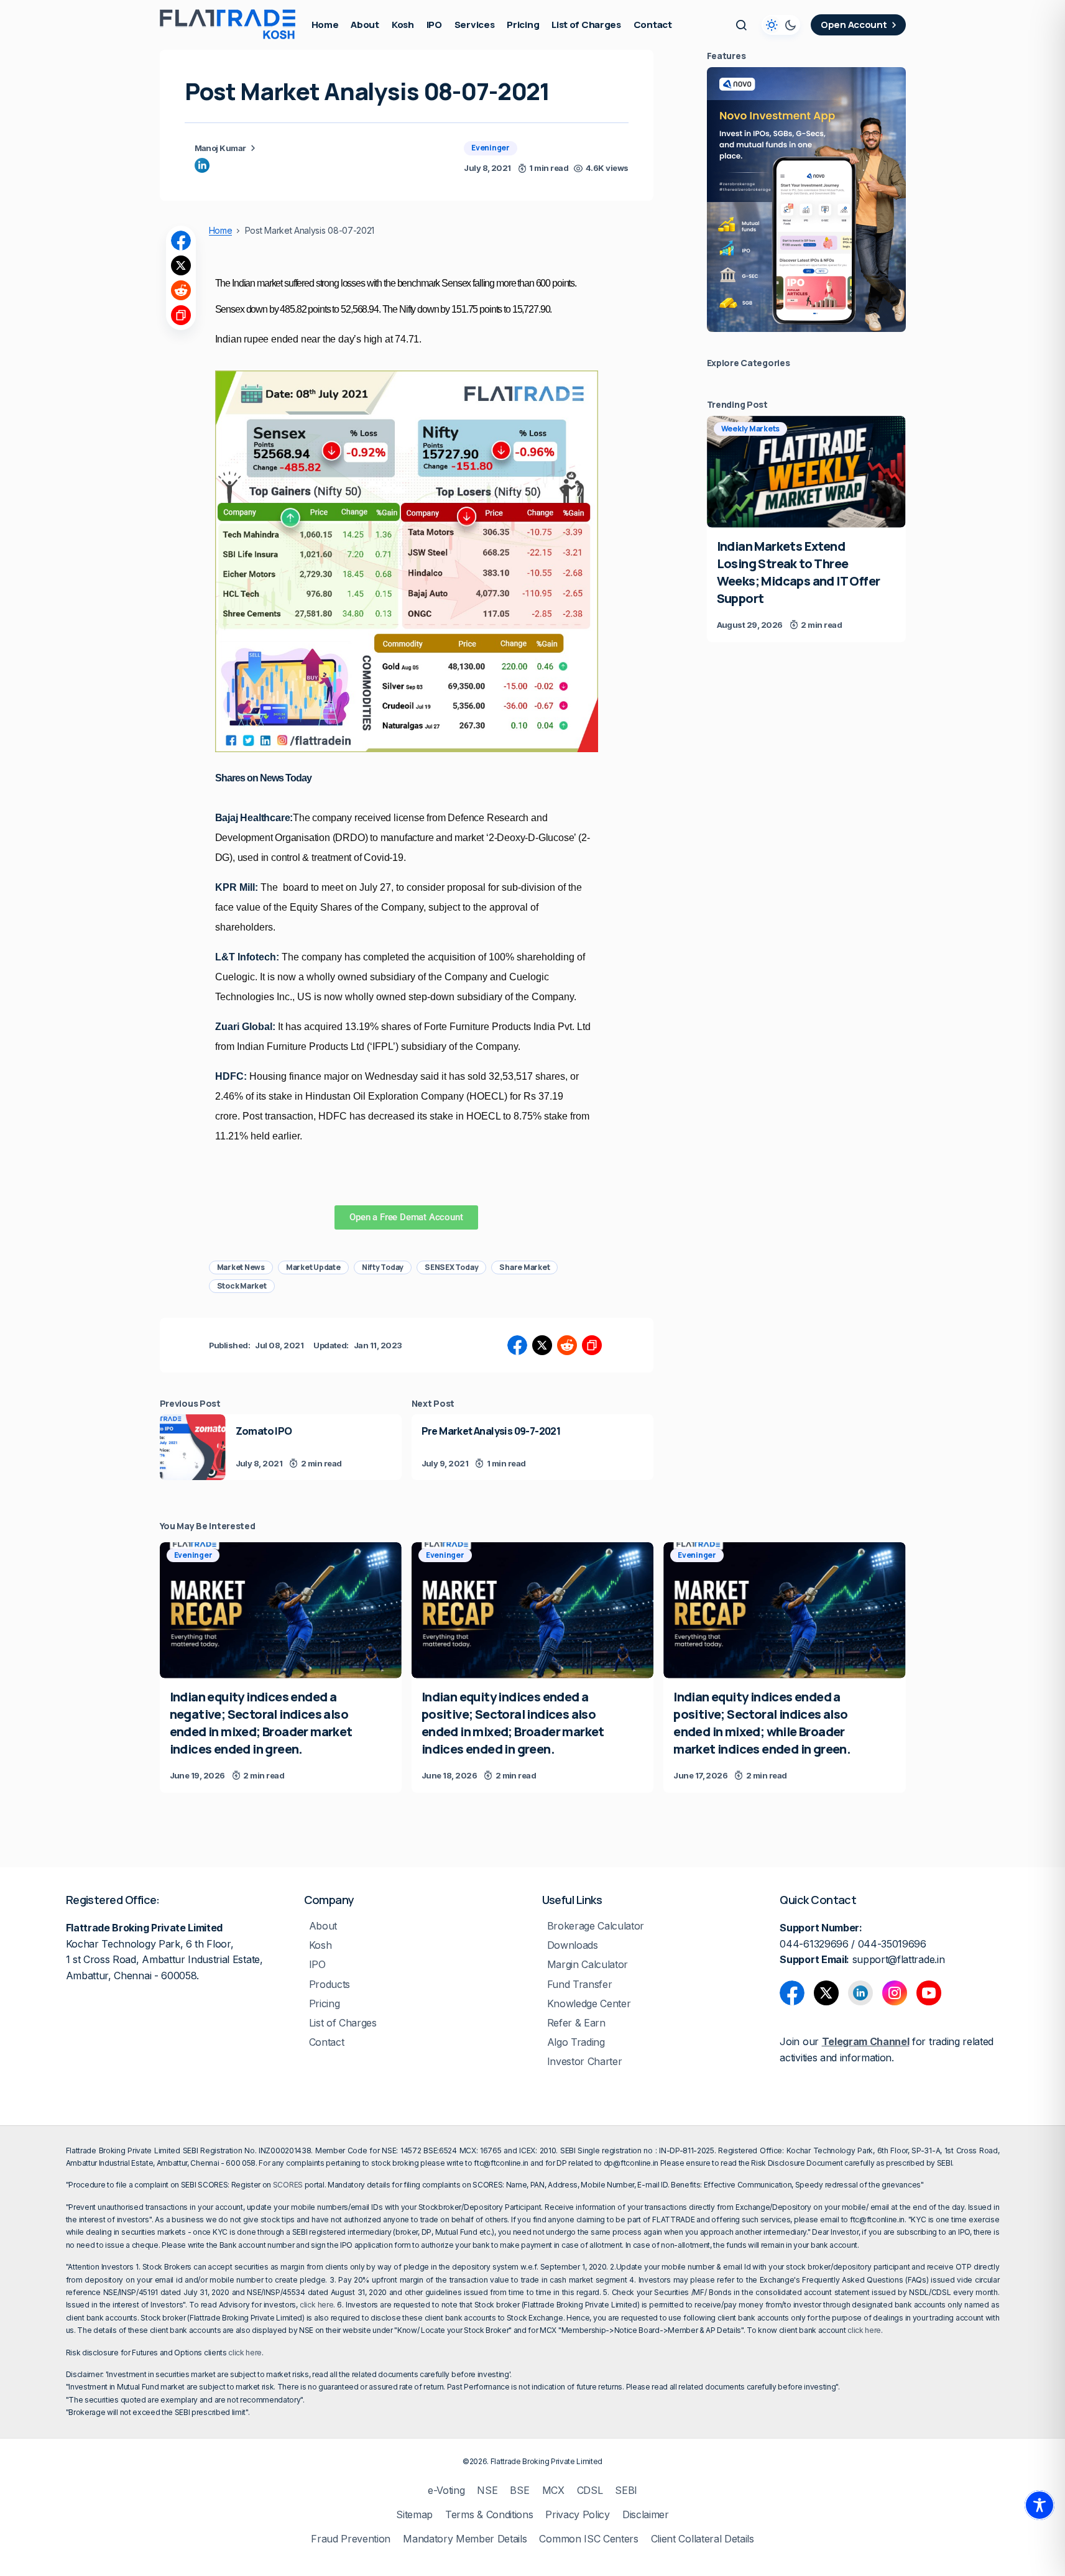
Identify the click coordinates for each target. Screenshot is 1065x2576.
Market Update (313, 1267)
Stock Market (242, 1286)
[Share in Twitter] (181, 265)
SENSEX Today (451, 1267)
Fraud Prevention (351, 2539)
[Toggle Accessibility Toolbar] (1040, 2505)
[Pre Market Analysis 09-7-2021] (532, 1447)
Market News (241, 1267)
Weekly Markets (751, 429)
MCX (553, 2491)
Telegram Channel (866, 2041)
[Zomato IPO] (193, 1447)
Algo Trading (576, 2042)
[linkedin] (202, 165)
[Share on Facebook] (181, 241)
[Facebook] (792, 1993)
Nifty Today (383, 1267)
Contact (327, 2042)
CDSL (590, 2491)
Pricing (325, 2004)
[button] (741, 25)
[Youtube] (929, 1993)
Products (330, 1985)
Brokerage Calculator (596, 1926)
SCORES (288, 2185)
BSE (519, 2491)
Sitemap (414, 2515)
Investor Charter (585, 2062)
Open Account (854, 25)
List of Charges (343, 2023)
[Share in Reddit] (181, 290)
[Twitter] (826, 1993)
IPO (317, 1965)
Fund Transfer (580, 1985)
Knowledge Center (589, 2004)
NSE (487, 2491)
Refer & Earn (576, 2023)
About (323, 1926)
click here (316, 2305)
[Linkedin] (860, 1993)
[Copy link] (181, 315)
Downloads (573, 1945)
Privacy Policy (578, 2515)
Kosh (320, 1945)
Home (221, 231)
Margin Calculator (588, 1965)
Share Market (524, 1267)
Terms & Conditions (489, 2515)
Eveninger (491, 148)
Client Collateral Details (703, 2539)
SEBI (626, 2491)
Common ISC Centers (588, 2539)
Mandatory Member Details (465, 2539)
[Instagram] (895, 1993)
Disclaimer (646, 2515)
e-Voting (446, 2491)
